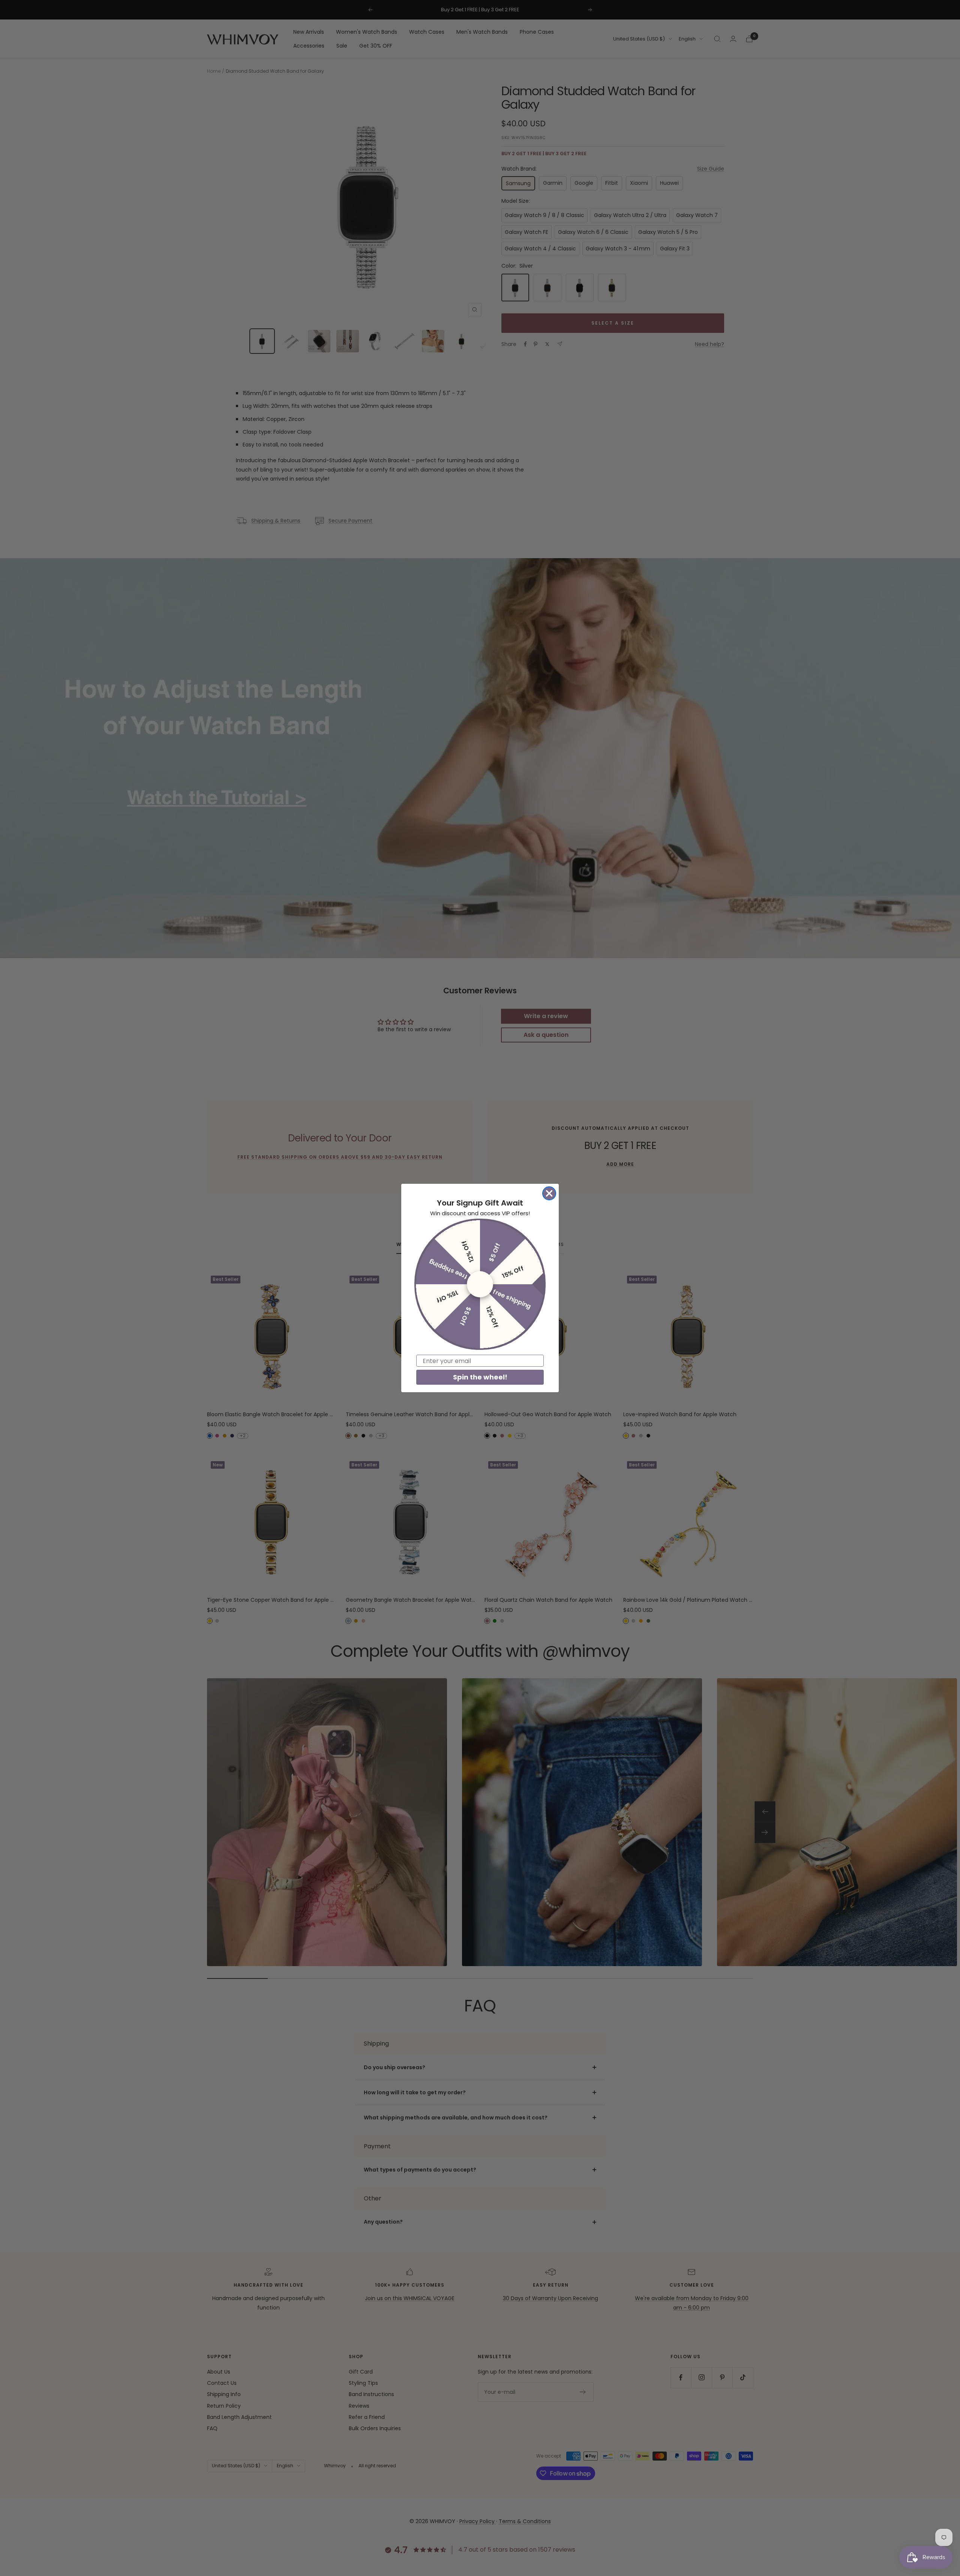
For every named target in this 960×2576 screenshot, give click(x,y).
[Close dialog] (549, 1193)
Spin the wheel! (480, 1377)
